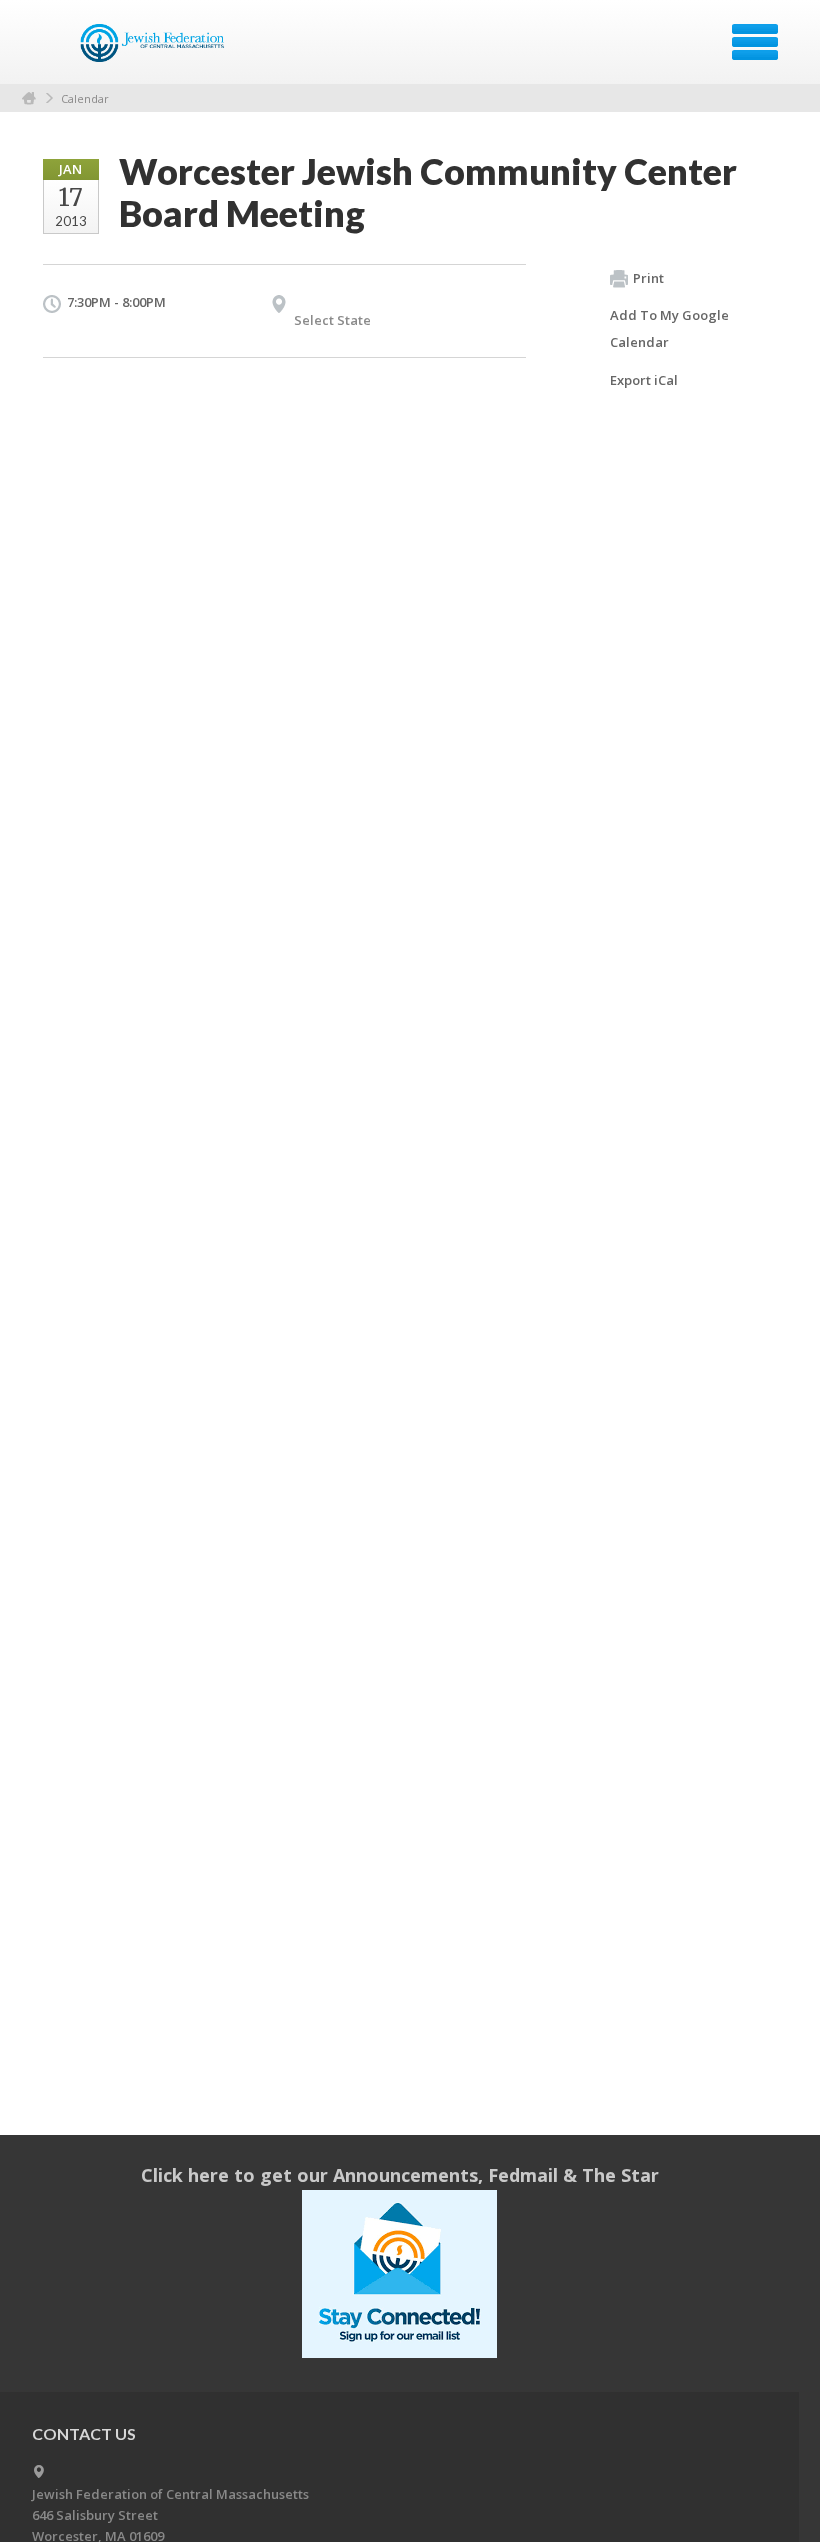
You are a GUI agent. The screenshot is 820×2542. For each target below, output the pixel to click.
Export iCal (644, 380)
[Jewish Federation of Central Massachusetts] (155, 49)
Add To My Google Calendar (669, 328)
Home (29, 98)
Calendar (85, 98)
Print (648, 278)
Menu (755, 42)
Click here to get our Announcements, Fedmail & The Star (400, 2175)
